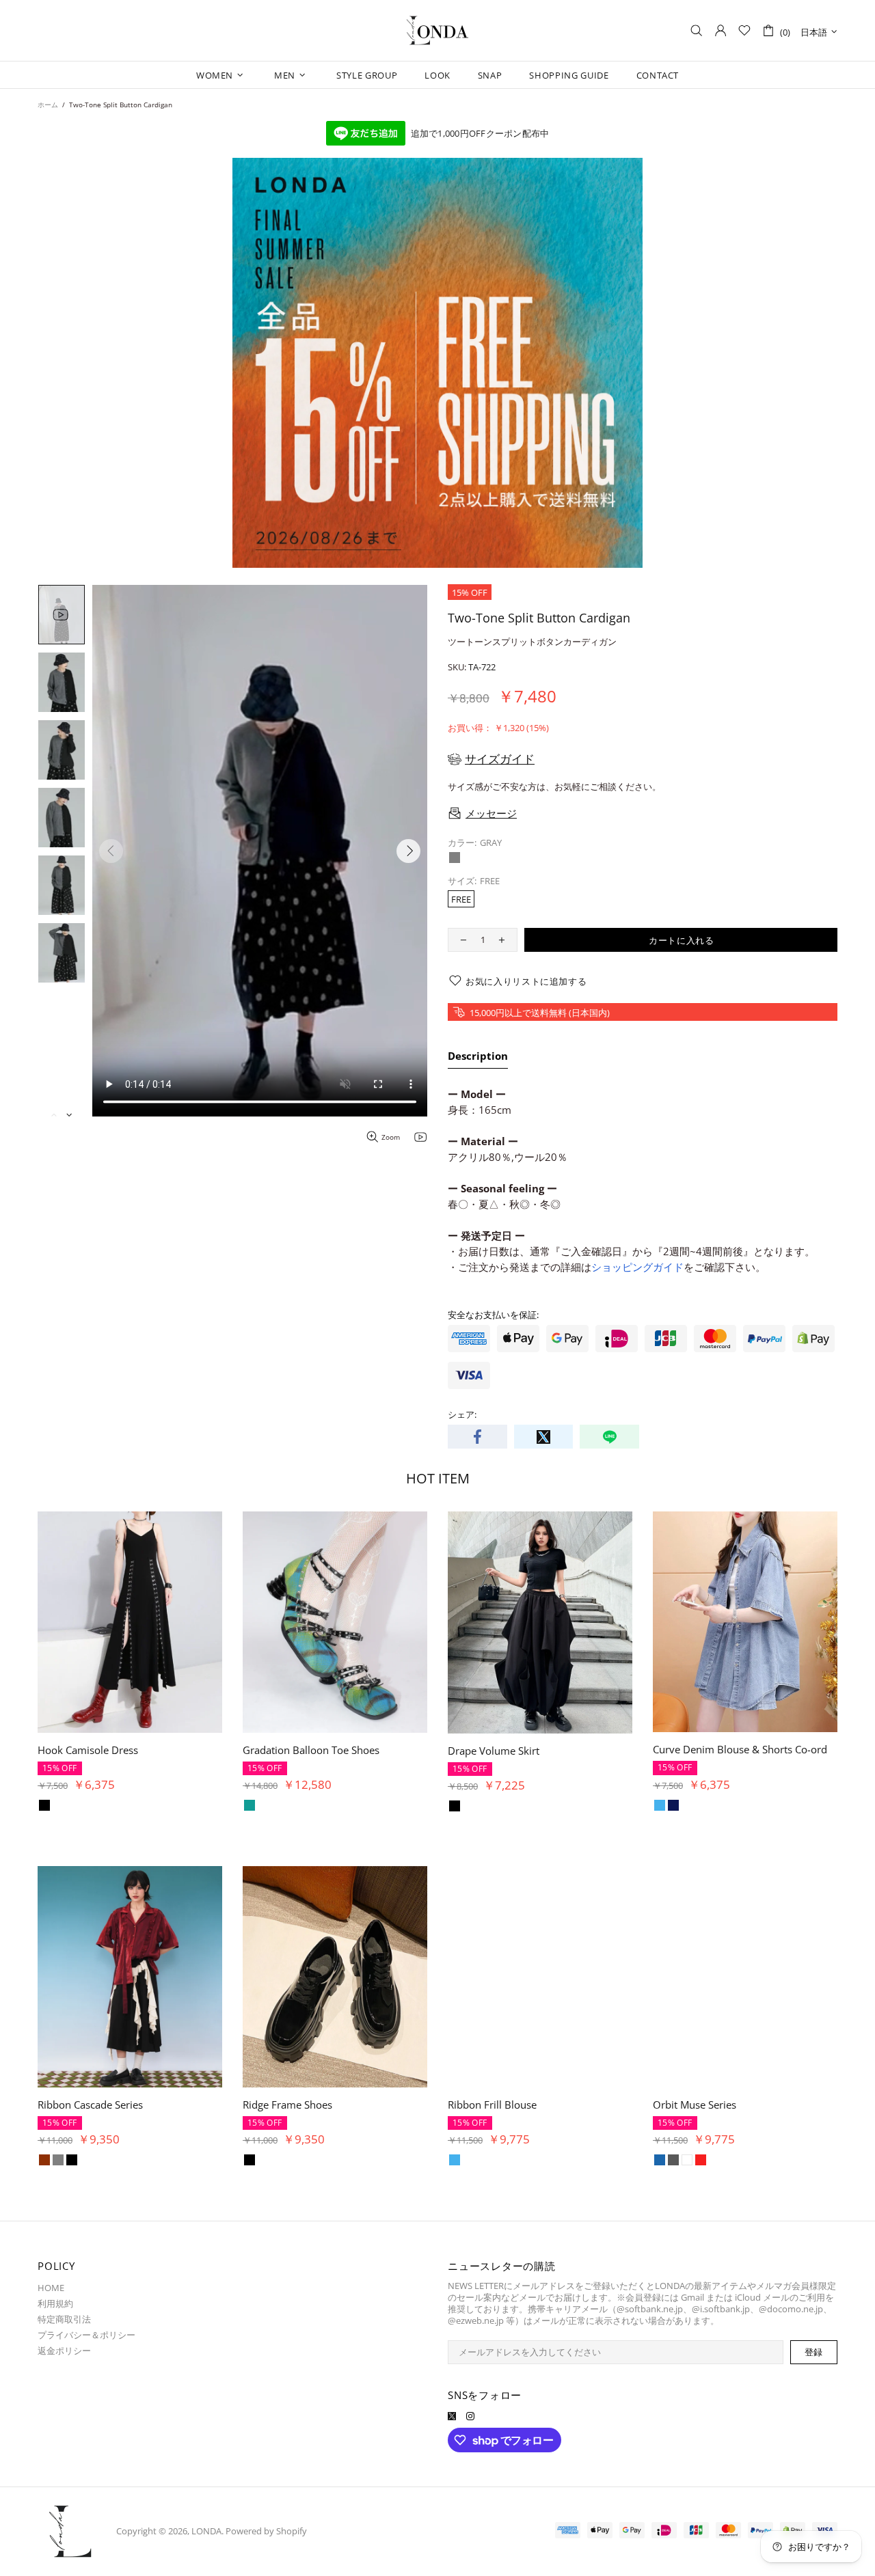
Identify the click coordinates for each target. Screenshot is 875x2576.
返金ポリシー (64, 2351)
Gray (455, 858)
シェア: (462, 1415)
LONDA (437, 31)
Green (58, 1806)
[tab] (478, 1058)
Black (72, 1806)
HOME (51, 2288)
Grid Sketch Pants (79, 2105)
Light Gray (44, 2160)
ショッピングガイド (637, 1267)
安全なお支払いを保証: (493, 1315)
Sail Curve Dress (76, 1750)
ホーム (48, 105)
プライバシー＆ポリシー (86, 2335)
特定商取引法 (64, 2319)
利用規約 (55, 2304)
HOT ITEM (438, 1478)
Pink (44, 1806)
